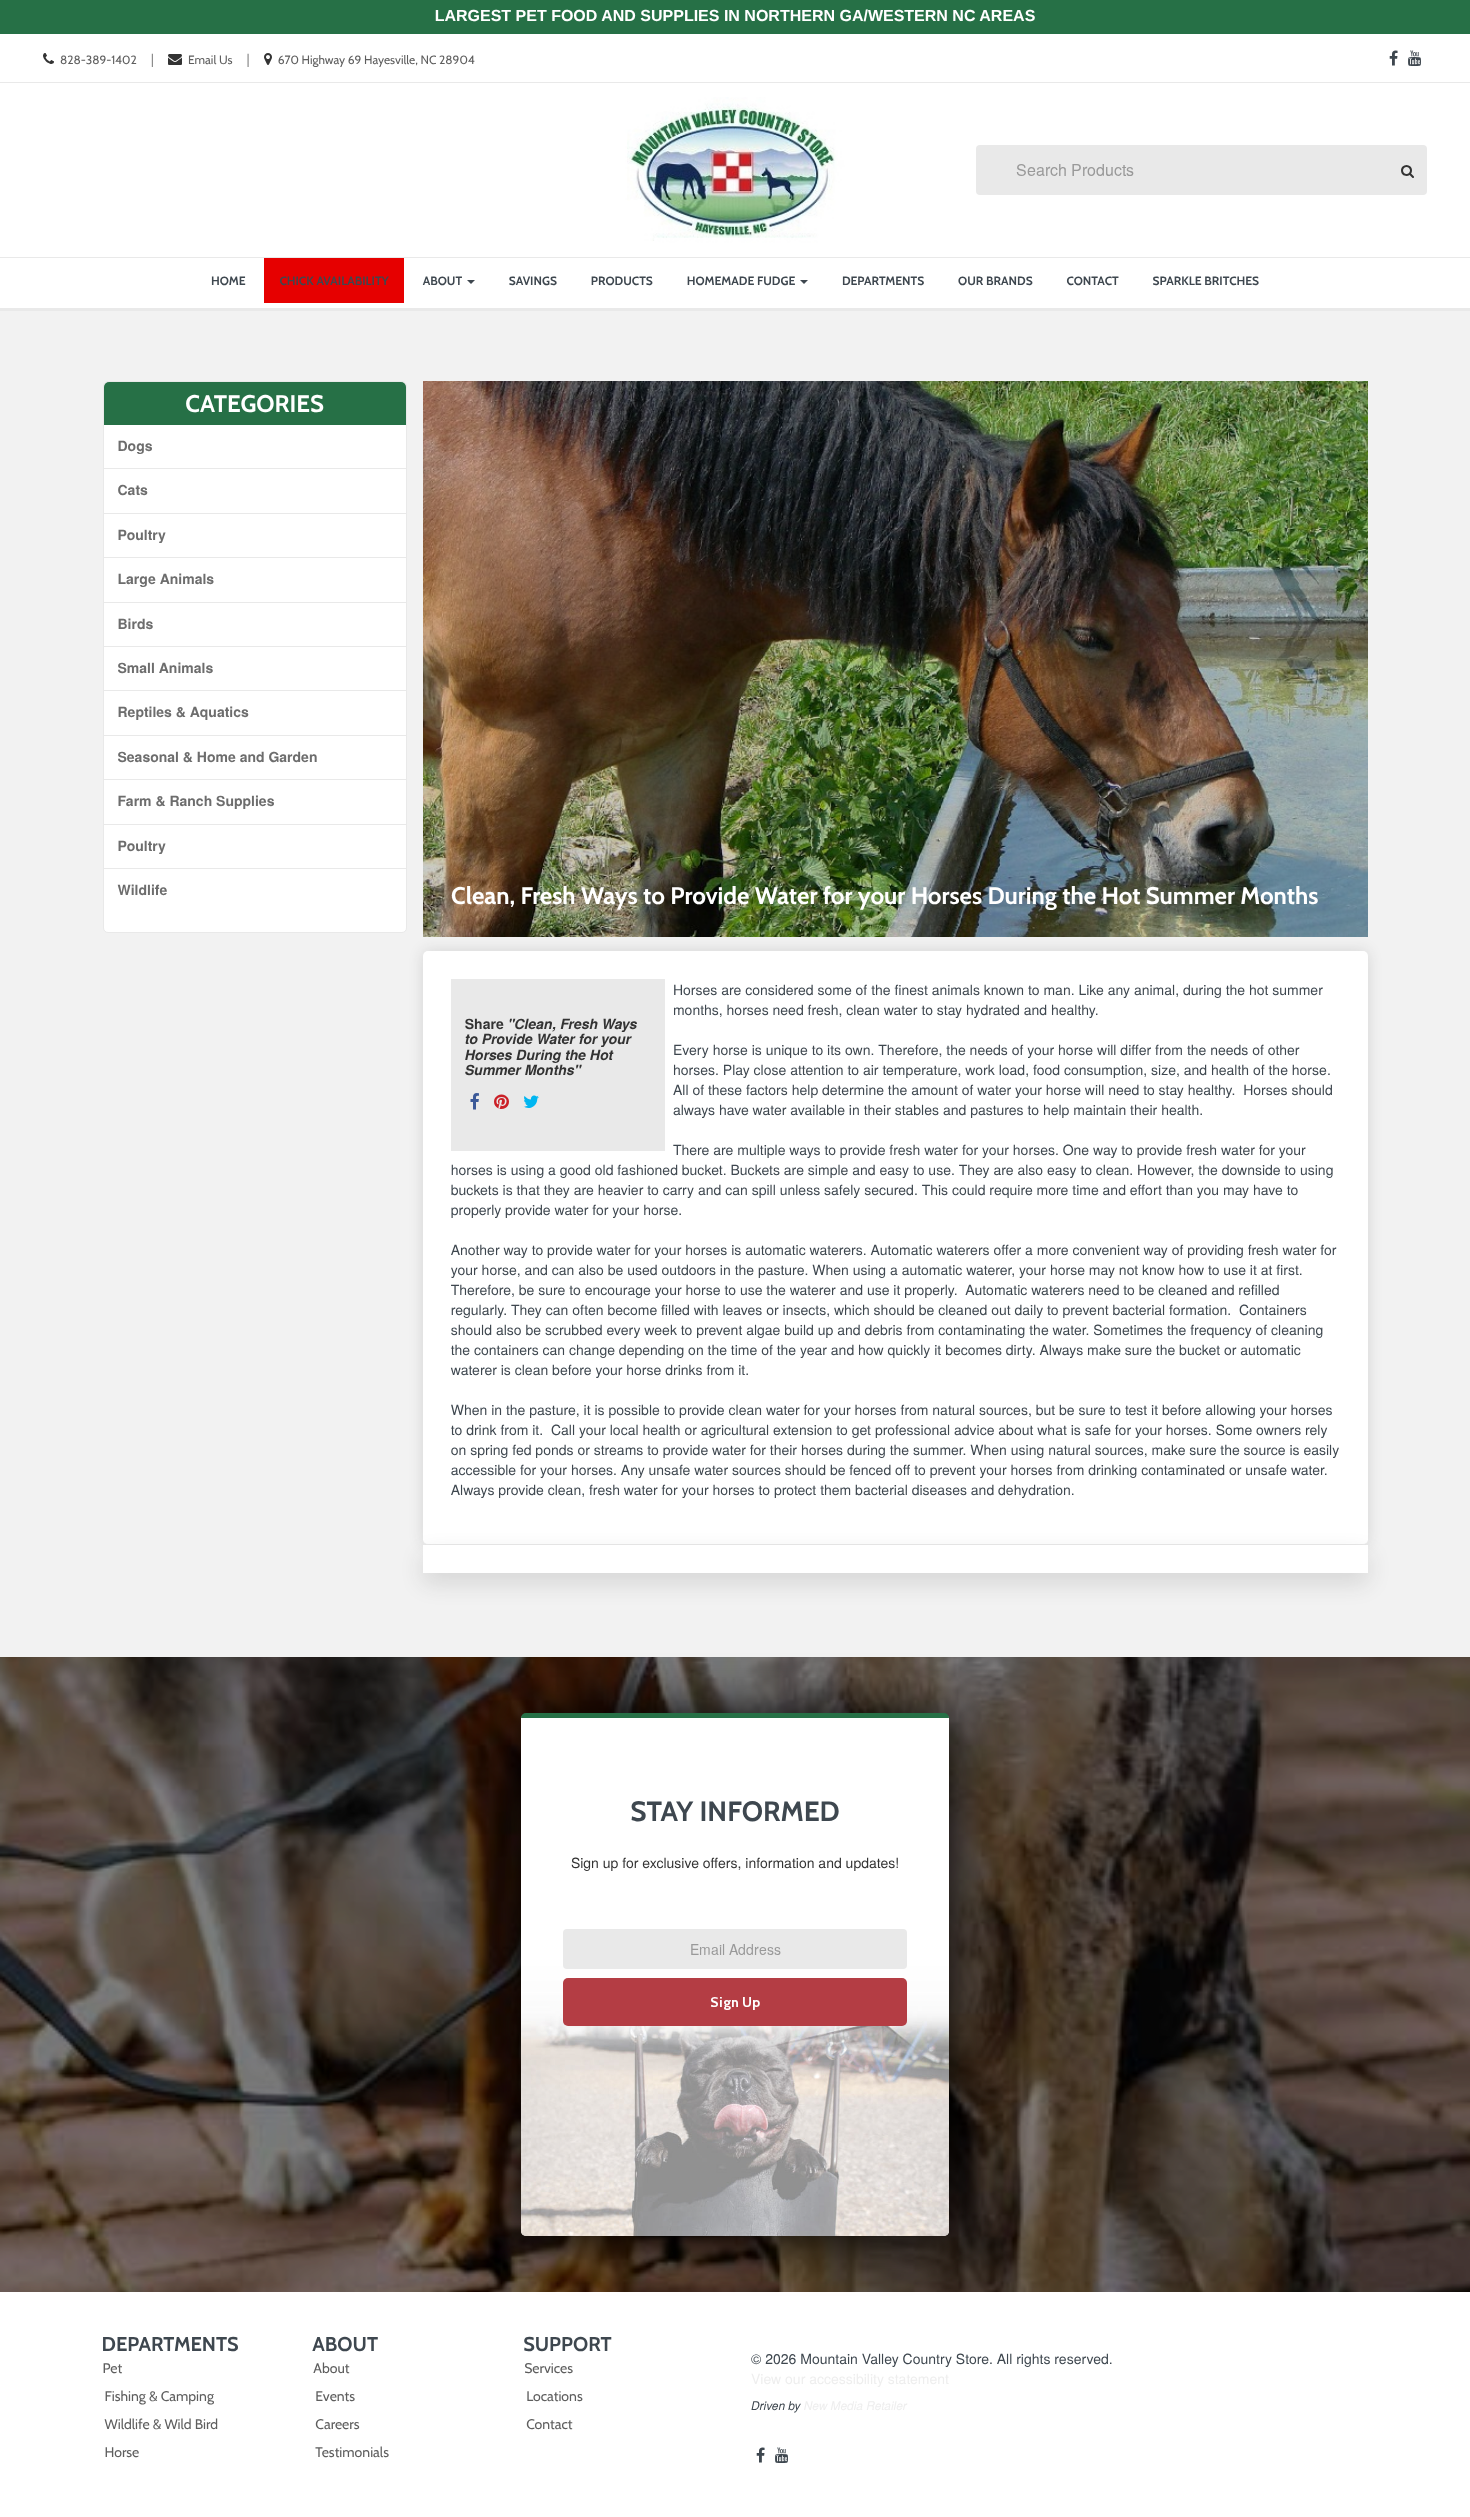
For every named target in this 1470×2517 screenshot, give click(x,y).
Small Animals (166, 668)
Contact (1093, 280)
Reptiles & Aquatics (183, 712)
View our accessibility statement (850, 2378)
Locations (554, 2396)
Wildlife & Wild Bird (161, 2424)
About (331, 2368)
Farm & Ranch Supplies (196, 801)
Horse (122, 2452)
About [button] (444, 280)
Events (335, 2396)
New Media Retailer (855, 2406)
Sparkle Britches (1206, 280)
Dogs (135, 446)
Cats (133, 490)
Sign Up (735, 2002)
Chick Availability (333, 280)
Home (228, 280)
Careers (337, 2424)
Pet (113, 2368)
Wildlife (143, 890)
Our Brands (995, 280)
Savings (533, 280)
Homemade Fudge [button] (742, 280)
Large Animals (166, 579)
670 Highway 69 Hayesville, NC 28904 (376, 59)
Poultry (142, 535)
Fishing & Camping (159, 2396)
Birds (136, 624)
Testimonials (352, 2452)
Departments (883, 280)
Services (548, 2368)
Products (622, 280)
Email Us (210, 59)
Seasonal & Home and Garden (218, 757)
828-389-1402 (98, 59)
